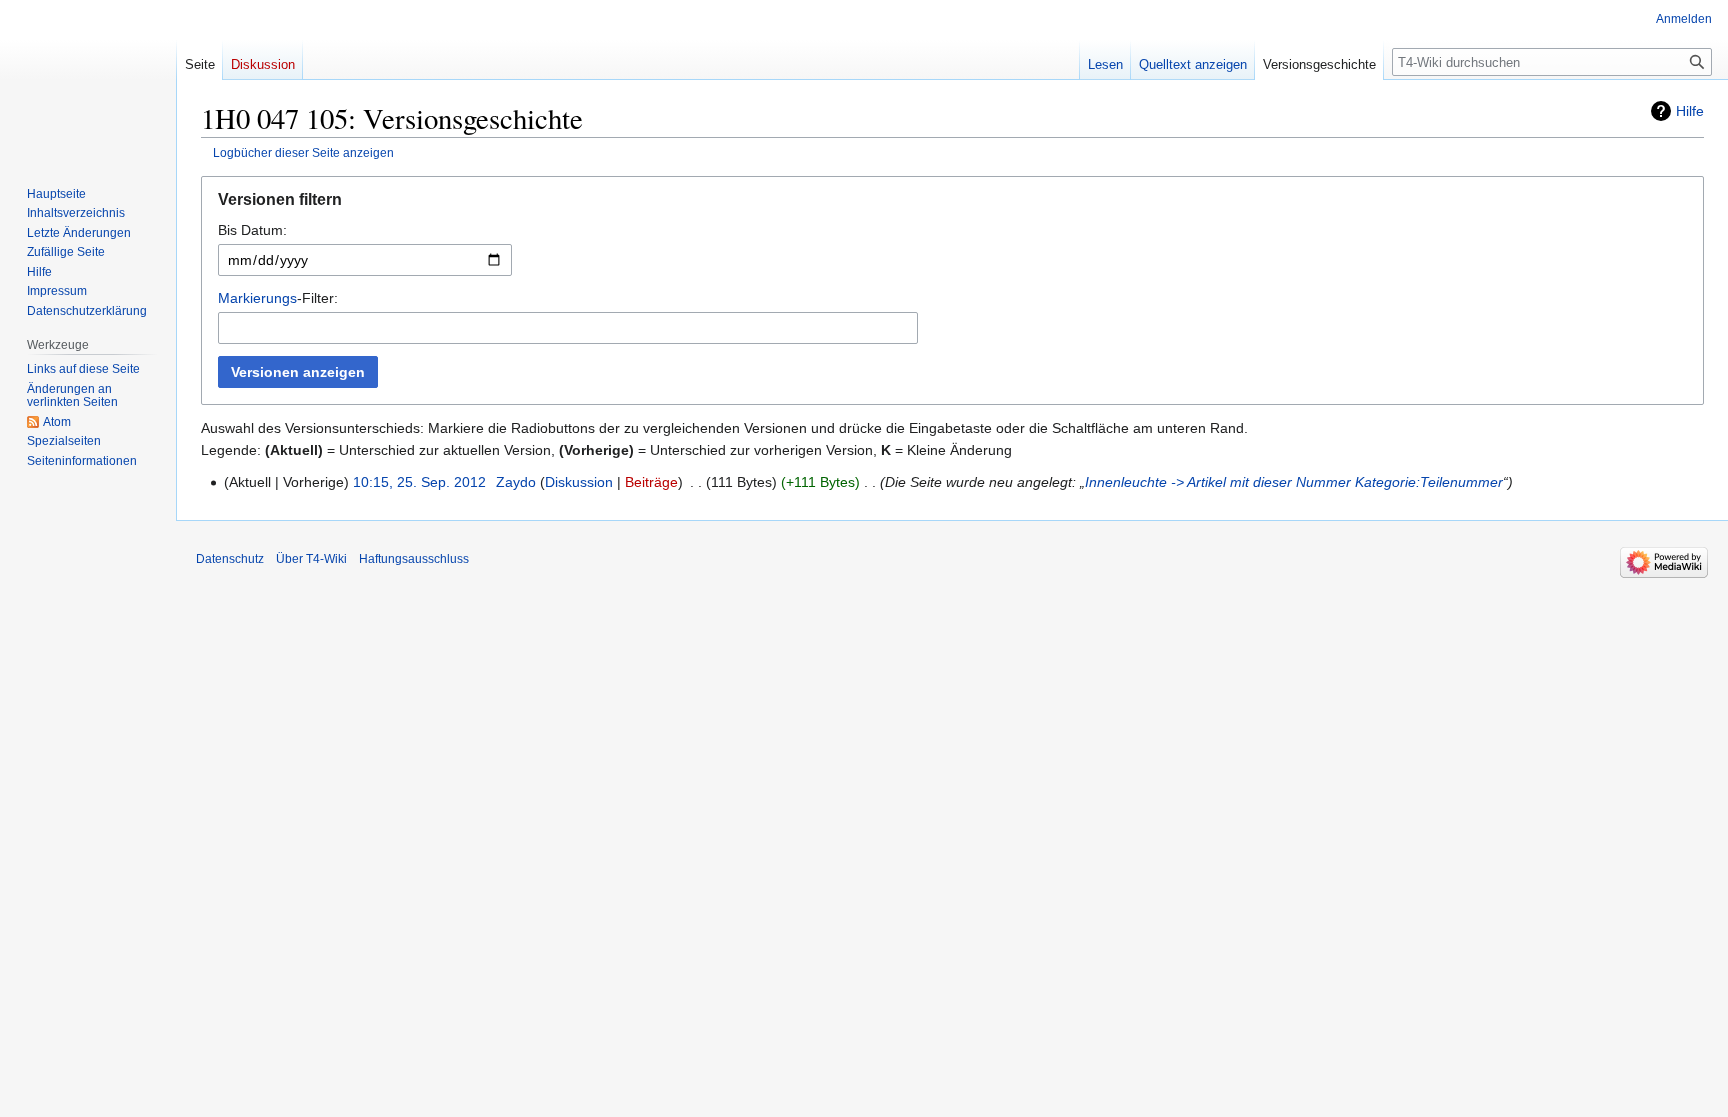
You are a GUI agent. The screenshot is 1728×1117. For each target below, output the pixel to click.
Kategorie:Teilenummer (1429, 482)
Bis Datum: (252, 230)
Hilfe (1690, 111)
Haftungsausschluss (414, 559)
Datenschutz (230, 559)
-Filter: (278, 298)
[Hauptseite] (88, 80)
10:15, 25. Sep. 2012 (419, 482)
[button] (952, 204)
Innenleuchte (1126, 482)
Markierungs (257, 298)
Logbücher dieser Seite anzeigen (303, 152)
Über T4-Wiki (311, 559)
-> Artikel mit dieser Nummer (1261, 482)
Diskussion (579, 482)
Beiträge (651, 482)
